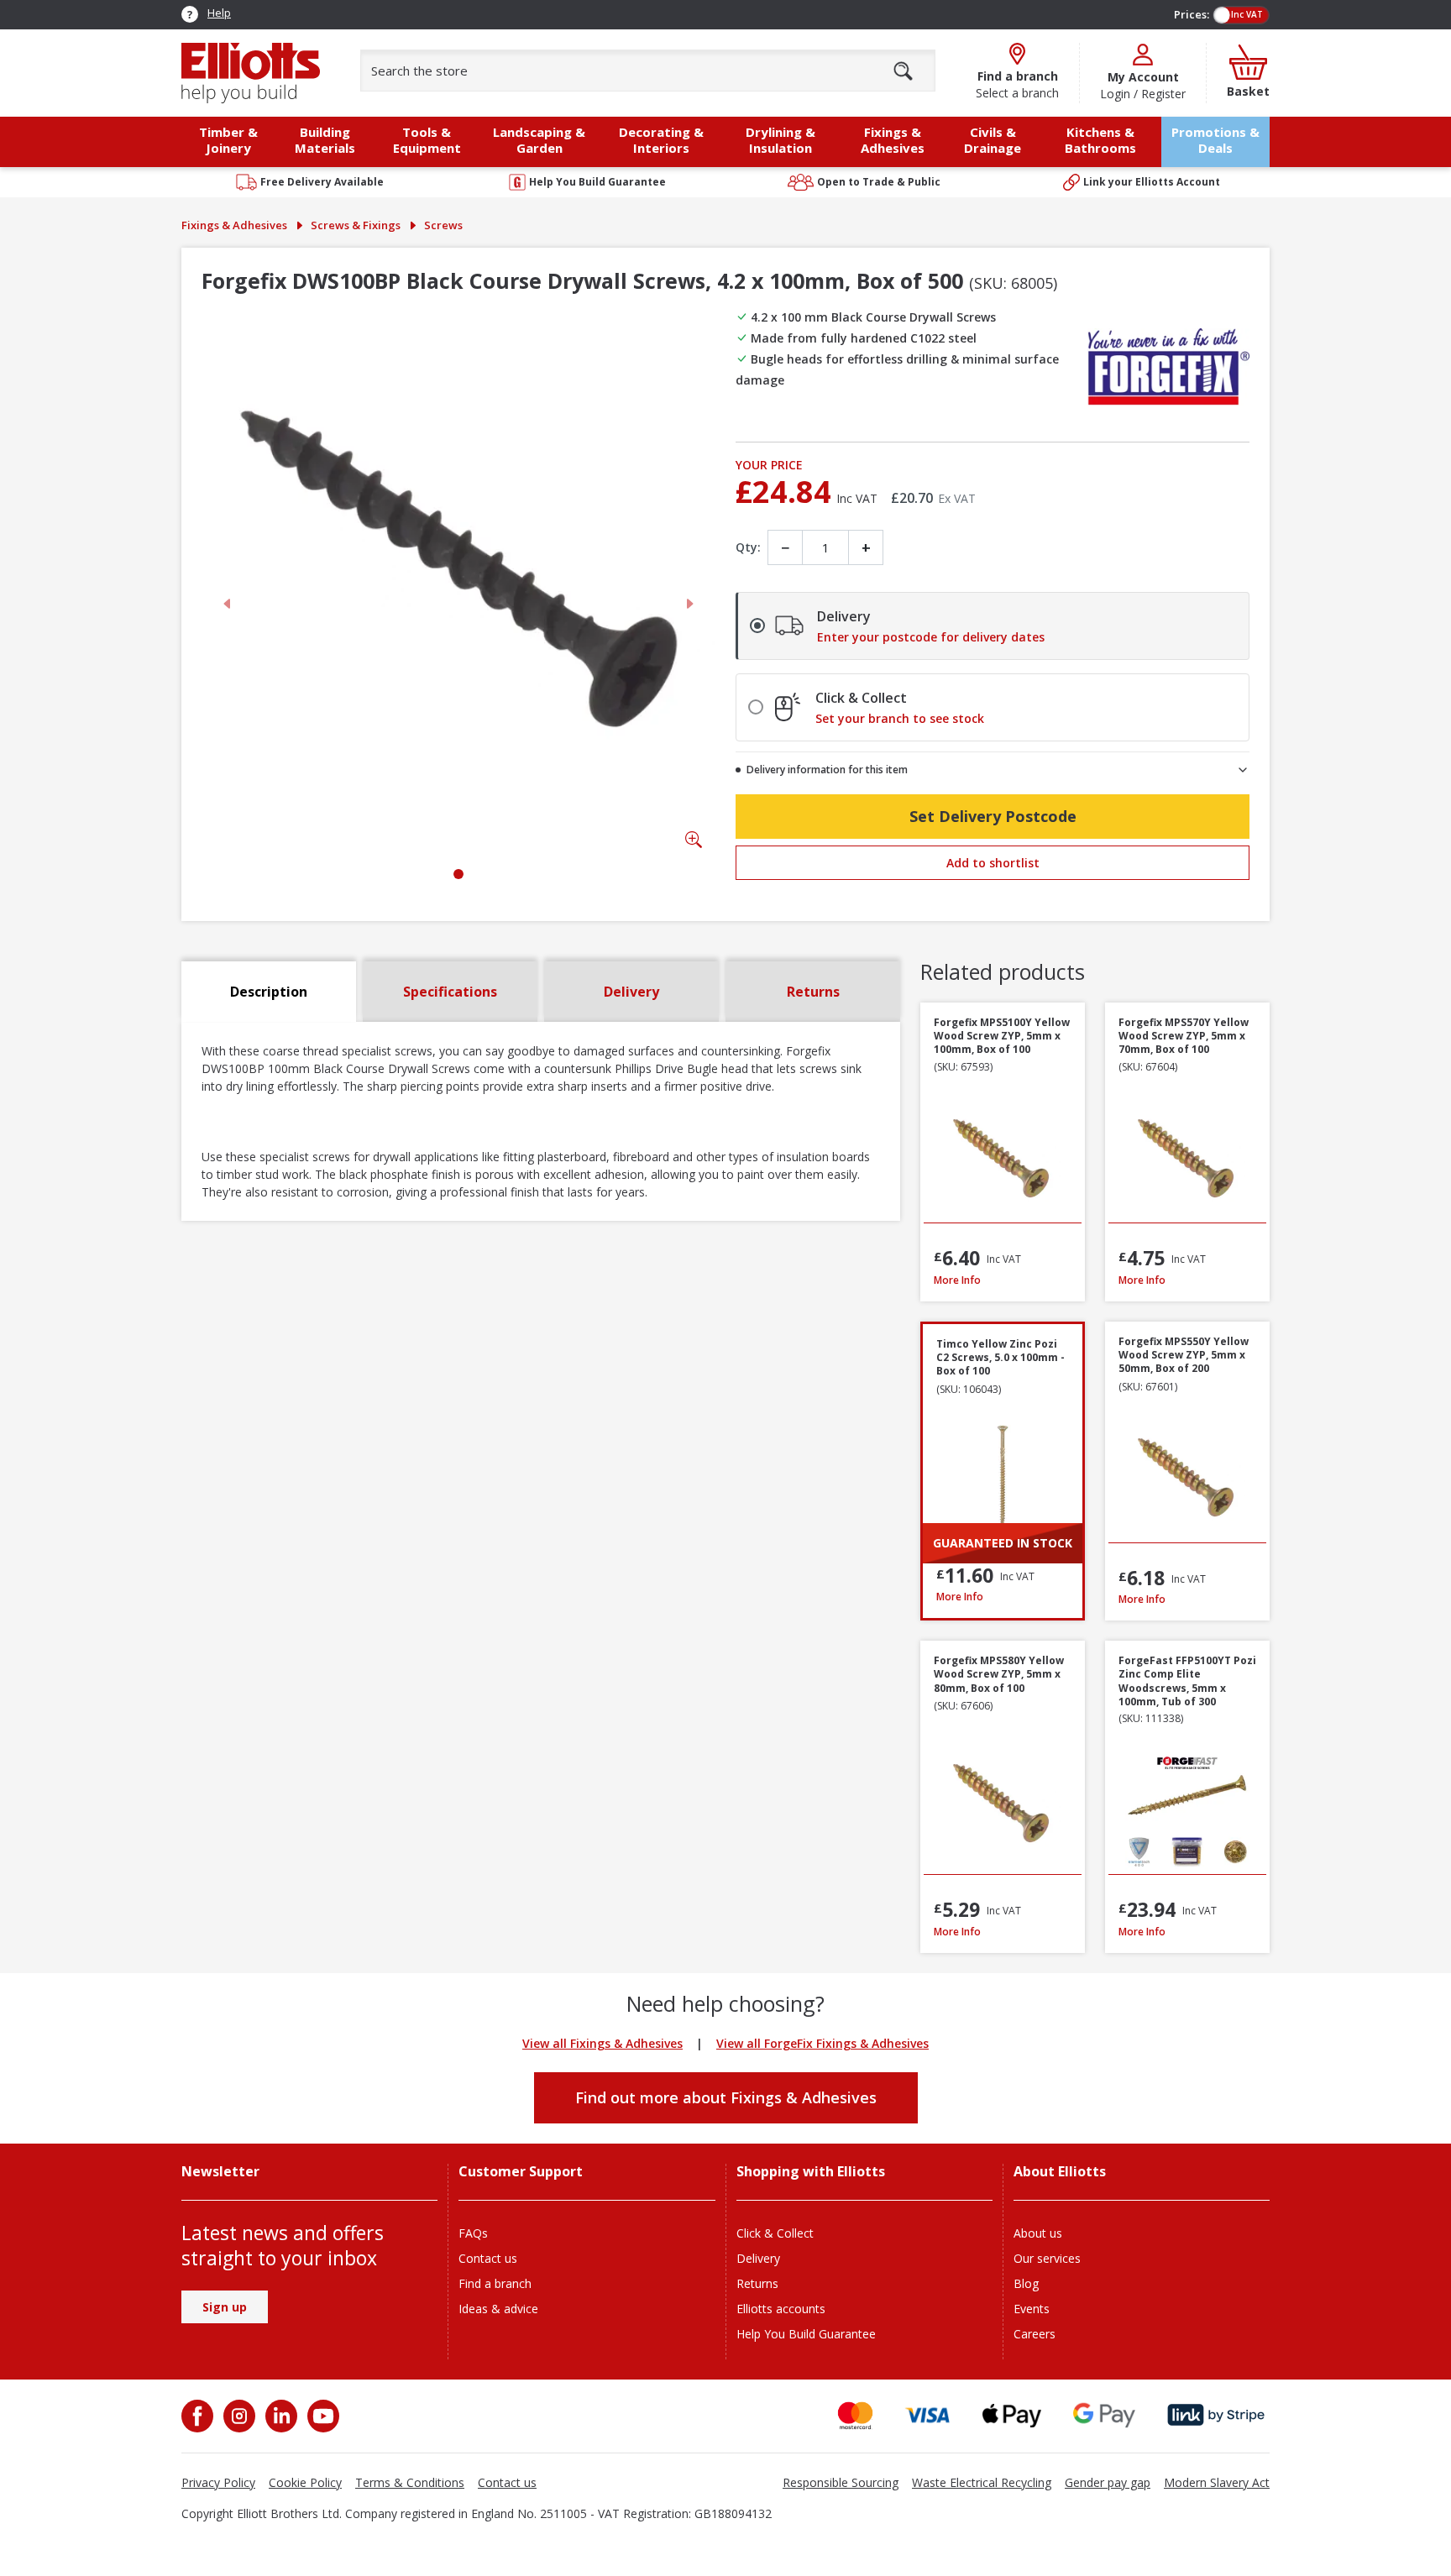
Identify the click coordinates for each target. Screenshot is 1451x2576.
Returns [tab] (813, 992)
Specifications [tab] (450, 992)
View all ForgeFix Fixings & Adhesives (822, 2043)
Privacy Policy (218, 2482)
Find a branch (495, 2283)
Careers (1035, 2334)
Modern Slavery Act (1217, 2482)
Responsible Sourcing (841, 2482)
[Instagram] (238, 2416)
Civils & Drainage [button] (993, 140)
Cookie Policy (305, 2482)
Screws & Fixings (356, 225)
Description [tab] (269, 992)
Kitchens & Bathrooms (1100, 140)
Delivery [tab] (631, 992)
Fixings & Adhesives (234, 225)
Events (1032, 2309)
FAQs (473, 2233)
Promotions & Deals (1215, 140)
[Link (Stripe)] (1215, 2415)
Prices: (1192, 14)
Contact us (488, 2258)
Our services (1047, 2258)
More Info (1003, 1280)
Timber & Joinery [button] (228, 140)
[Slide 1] (458, 874)
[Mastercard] (855, 2415)
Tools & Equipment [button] (427, 140)
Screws (443, 225)
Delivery (758, 2258)
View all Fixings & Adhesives (602, 2043)
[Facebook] (199, 2416)
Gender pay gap (1108, 2482)
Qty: (748, 547)
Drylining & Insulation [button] (781, 140)
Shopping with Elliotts (811, 2172)
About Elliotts (1060, 2172)
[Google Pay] (1104, 2415)
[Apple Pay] (1012, 2415)
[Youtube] (322, 2416)
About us (1038, 2233)
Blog (1026, 2283)
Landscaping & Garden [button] (539, 140)
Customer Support (521, 2172)
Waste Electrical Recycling (982, 2482)
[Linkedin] (280, 2416)
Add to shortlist (993, 863)
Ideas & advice (498, 2309)
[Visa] (928, 2415)
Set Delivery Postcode (993, 816)
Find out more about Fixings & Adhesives (726, 2097)
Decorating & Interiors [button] (661, 140)
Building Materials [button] (325, 140)
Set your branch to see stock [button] (900, 719)
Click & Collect (775, 2233)
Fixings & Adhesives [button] (893, 140)
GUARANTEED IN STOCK (1003, 1543)
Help (219, 13)
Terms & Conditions (410, 2482)
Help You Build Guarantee (806, 2334)
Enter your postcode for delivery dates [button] (931, 637)
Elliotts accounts (781, 2309)
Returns (757, 2283)
